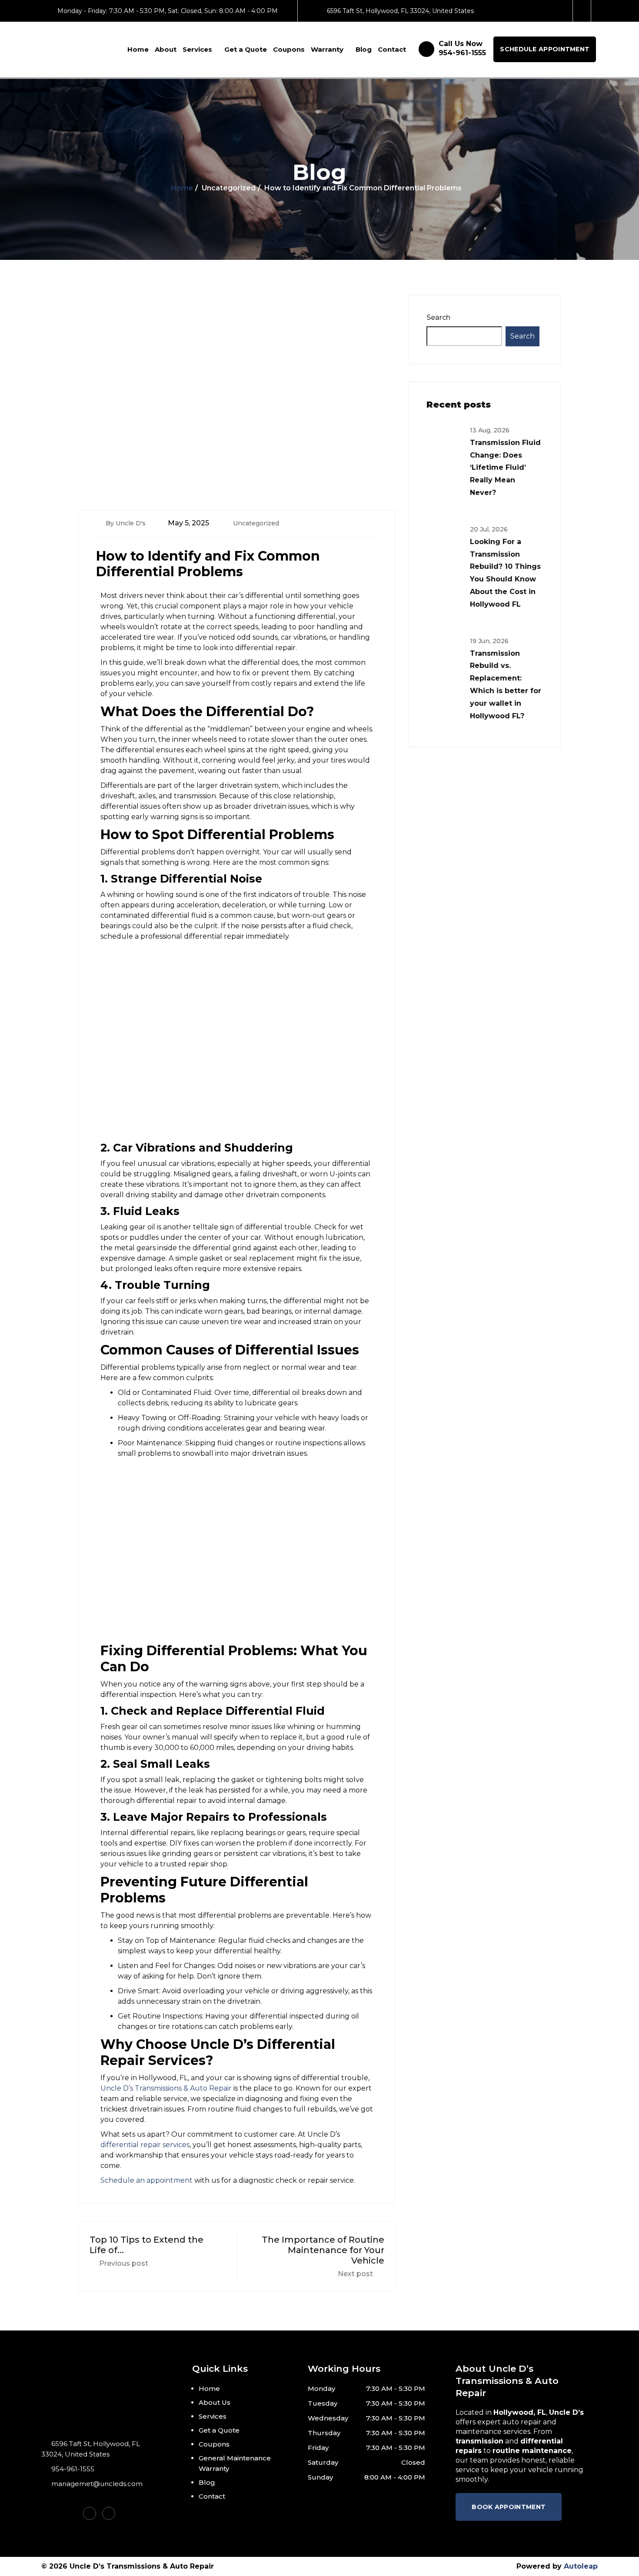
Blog (364, 49)
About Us (215, 2402)
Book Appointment (509, 2507)
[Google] (565, 11)
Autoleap (581, 2566)
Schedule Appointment (545, 49)
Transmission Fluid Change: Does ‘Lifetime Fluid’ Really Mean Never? (505, 468)
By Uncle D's (126, 523)
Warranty (327, 49)
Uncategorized (256, 523)
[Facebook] (583, 11)
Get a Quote (246, 49)
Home (138, 49)
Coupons (289, 49)
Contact (392, 49)
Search (438, 317)
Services (197, 49)
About (166, 49)
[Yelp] (109, 2513)
